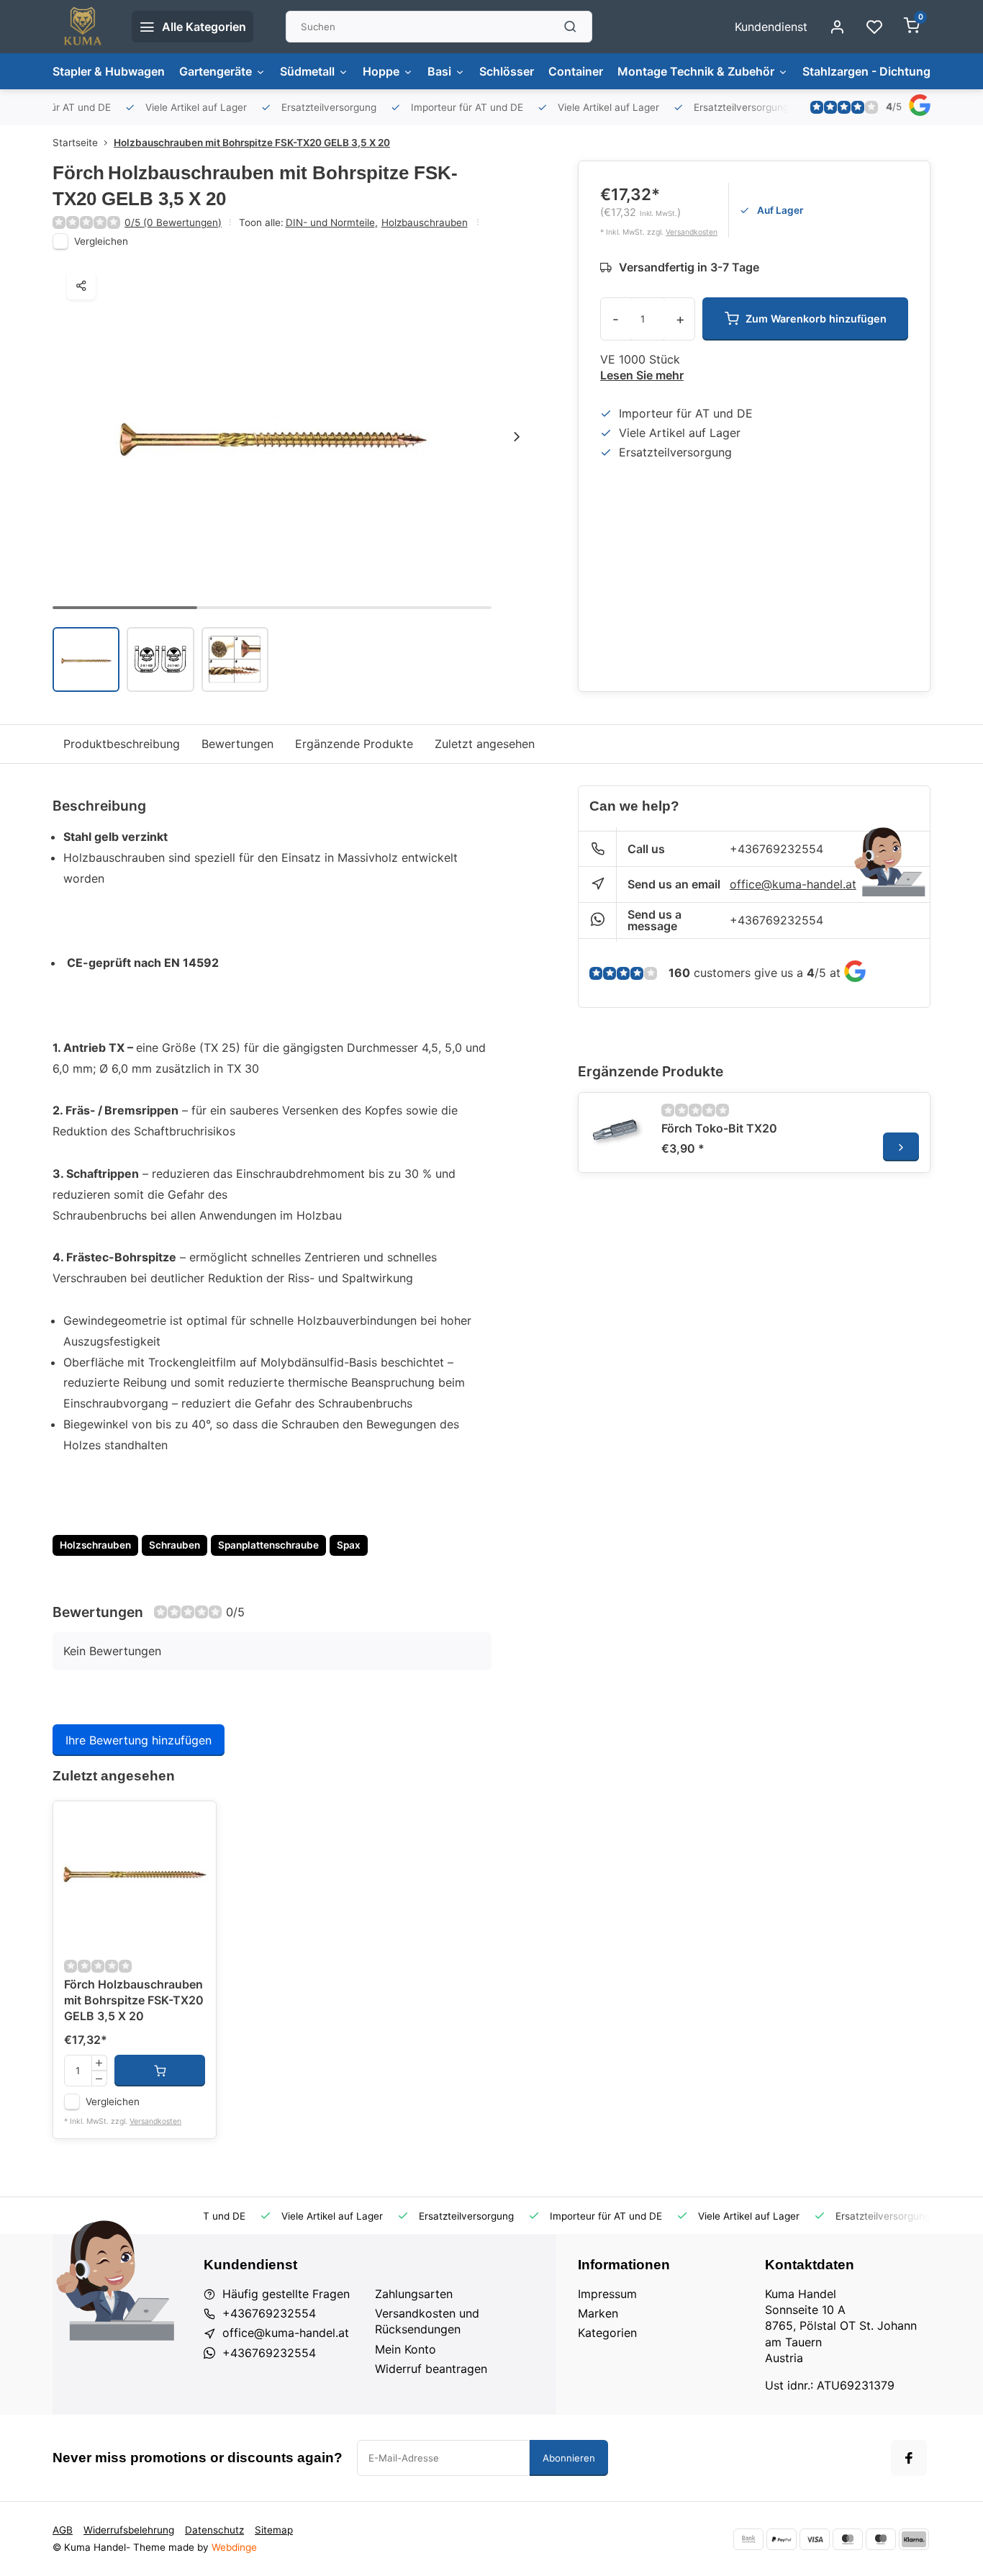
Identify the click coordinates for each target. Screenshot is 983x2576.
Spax (349, 1545)
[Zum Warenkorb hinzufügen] (160, 2071)
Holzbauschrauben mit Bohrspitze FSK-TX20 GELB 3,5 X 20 (252, 143)
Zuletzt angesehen (485, 744)
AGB (63, 2530)
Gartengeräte (216, 71)
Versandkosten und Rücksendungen (427, 2321)
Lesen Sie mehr (642, 375)
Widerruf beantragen (431, 2369)
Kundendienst (771, 27)
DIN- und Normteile (332, 222)
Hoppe (381, 71)
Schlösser (507, 71)
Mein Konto (406, 2349)
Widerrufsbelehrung (129, 2530)
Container (576, 71)
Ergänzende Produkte (354, 744)
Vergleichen (101, 241)
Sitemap (274, 2530)
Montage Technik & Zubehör (696, 71)
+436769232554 (776, 849)
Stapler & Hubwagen (109, 71)
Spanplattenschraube (268, 1545)
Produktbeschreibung (122, 744)
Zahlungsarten (414, 2294)
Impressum (607, 2294)
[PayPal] (782, 2539)
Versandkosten (692, 232)
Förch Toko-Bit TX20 (719, 1128)
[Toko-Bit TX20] (618, 1132)
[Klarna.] (914, 2539)
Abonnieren (569, 2458)
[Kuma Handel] (81, 27)
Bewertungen (237, 744)
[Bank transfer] (748, 2539)
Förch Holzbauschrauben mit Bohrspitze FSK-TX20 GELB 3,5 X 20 (134, 2000)
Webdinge (234, 2547)
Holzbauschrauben (425, 222)
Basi (439, 71)
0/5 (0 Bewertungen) (173, 222)
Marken (598, 2313)
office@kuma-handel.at (793, 884)
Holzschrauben (95, 1545)
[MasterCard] (848, 2539)
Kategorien (607, 2333)
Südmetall (307, 71)
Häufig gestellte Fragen (286, 2294)
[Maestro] (881, 2539)
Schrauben (175, 1545)
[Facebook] (909, 2458)
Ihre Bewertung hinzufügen (139, 1740)
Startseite (75, 143)
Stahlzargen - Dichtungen (873, 71)
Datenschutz (214, 2530)
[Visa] (815, 2539)
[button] (517, 436)
